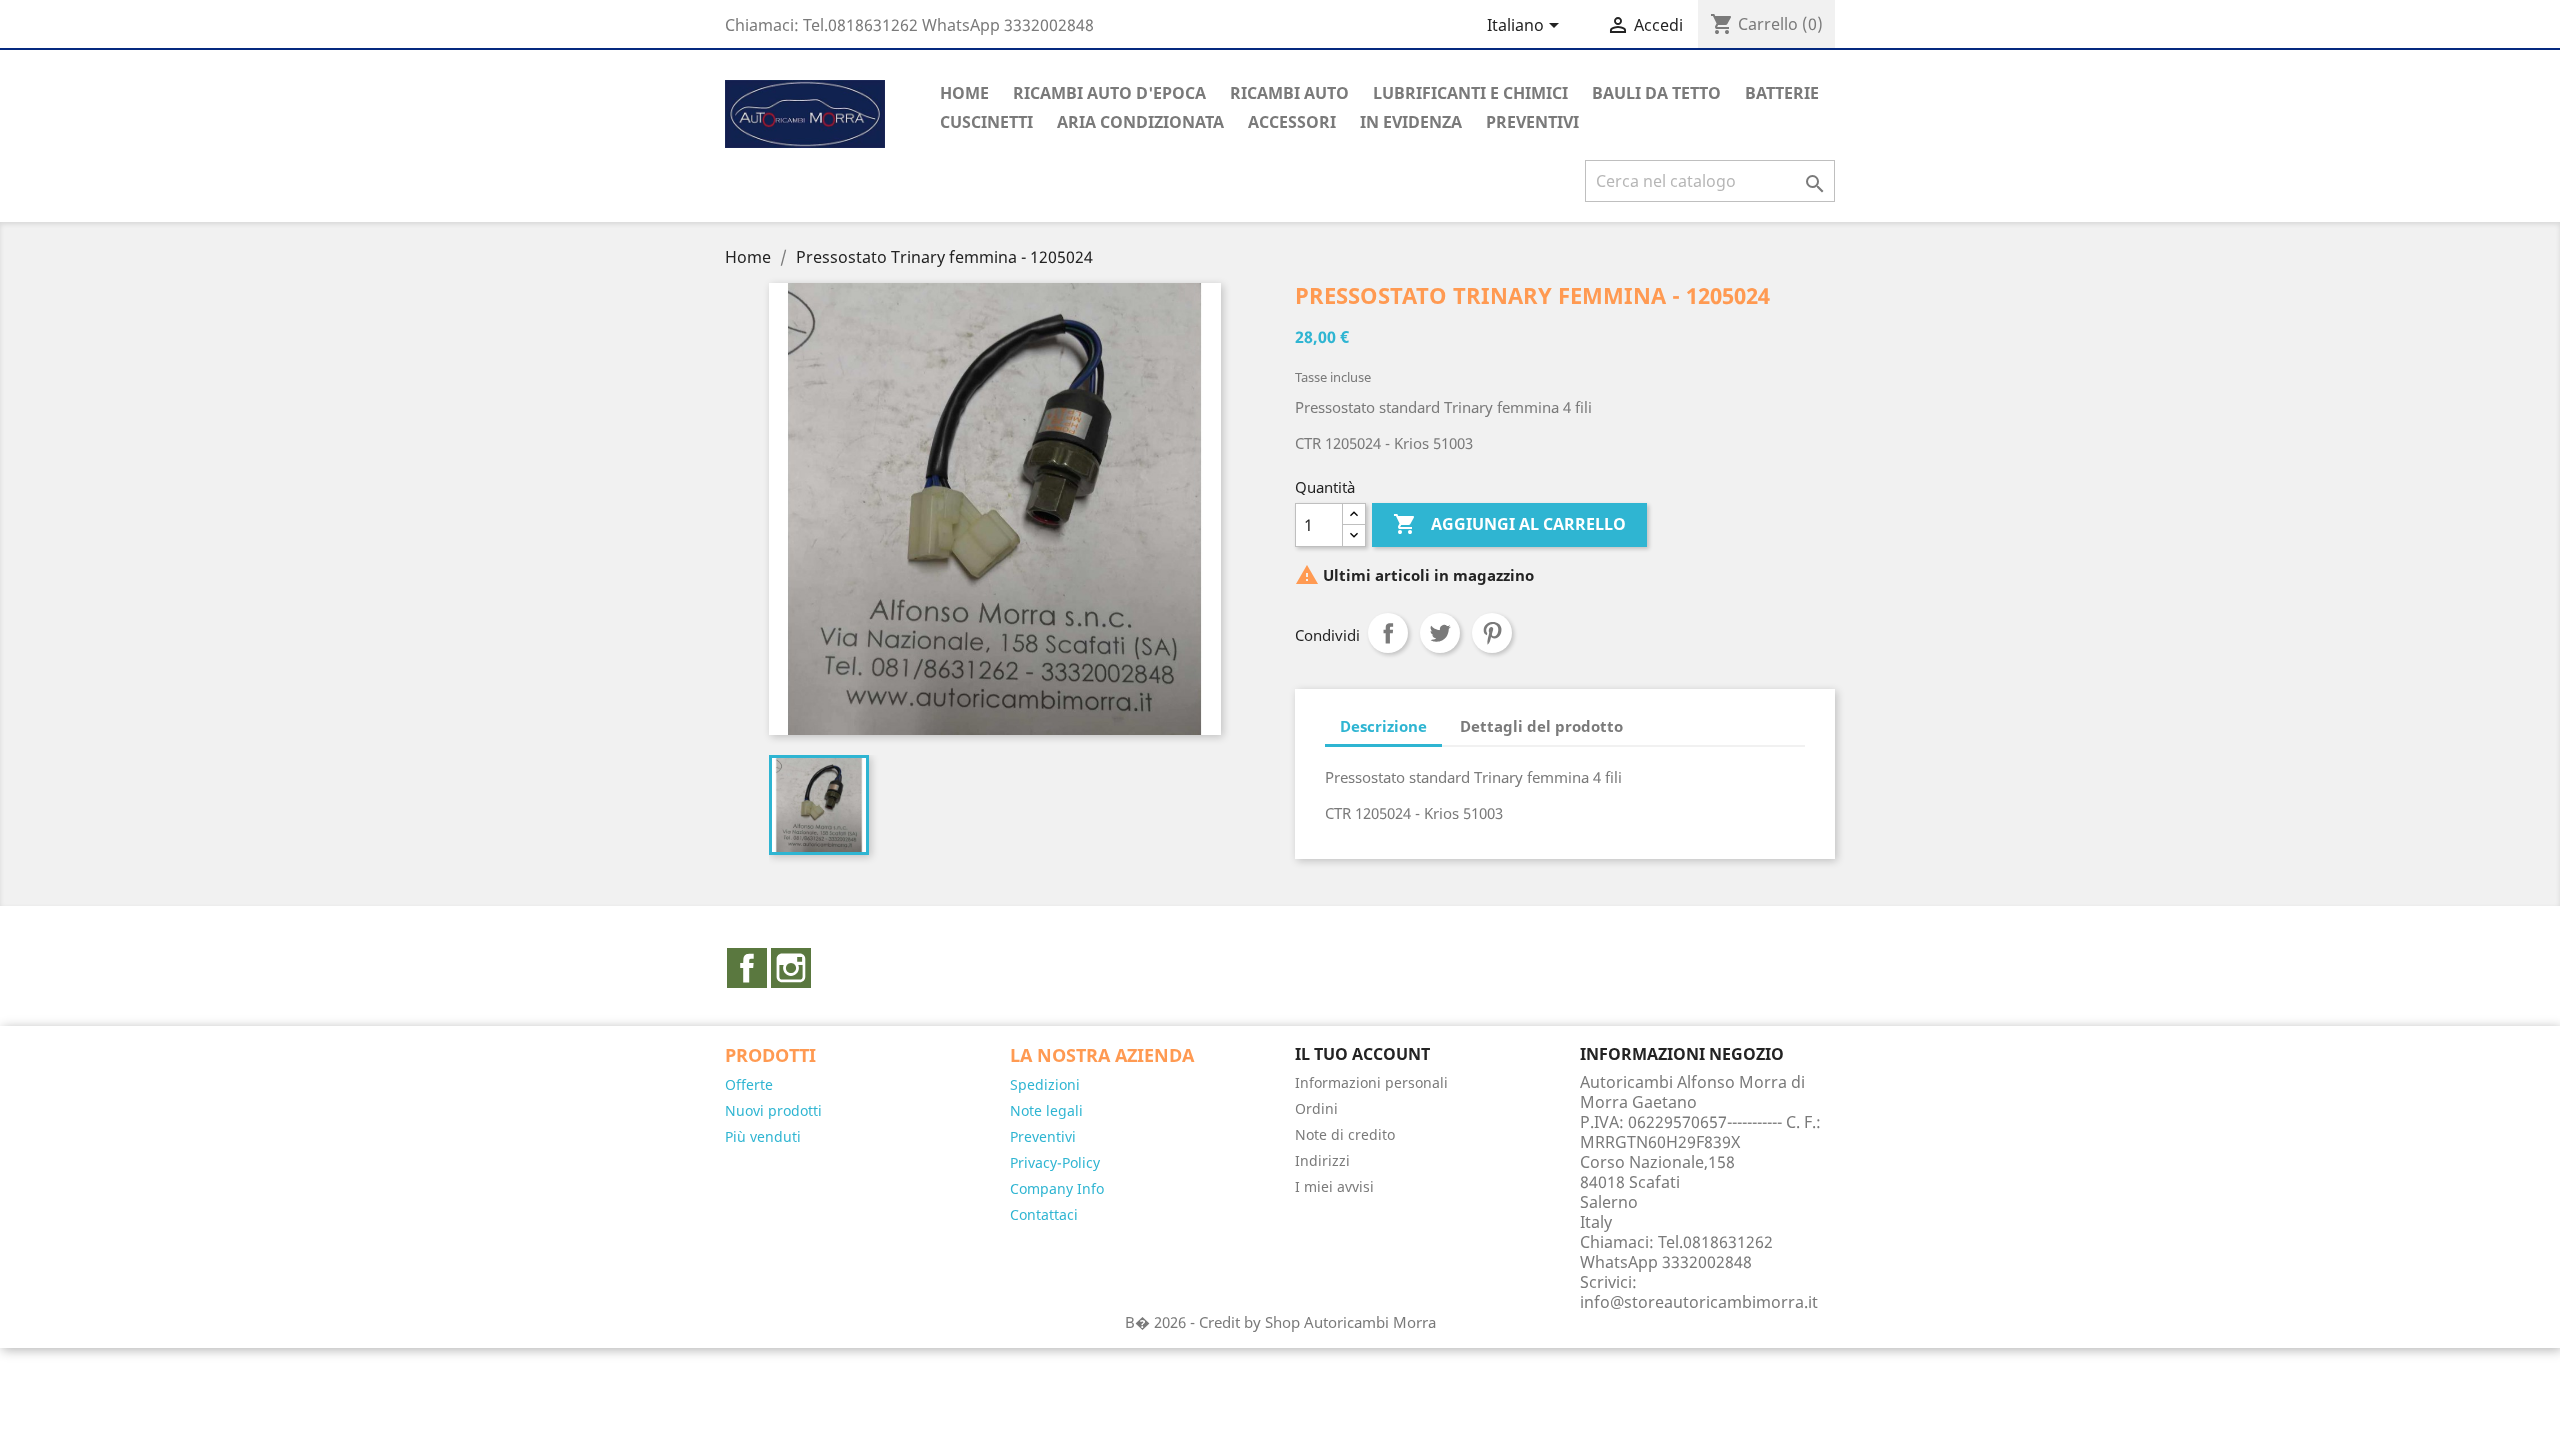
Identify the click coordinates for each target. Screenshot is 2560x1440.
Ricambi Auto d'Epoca (1109, 93)
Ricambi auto (1289, 93)
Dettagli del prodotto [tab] (1541, 726)
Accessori (1292, 122)
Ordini (1316, 1108)
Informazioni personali (1371, 1082)
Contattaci (1044, 1214)
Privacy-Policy (1055, 1162)
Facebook (747, 968)
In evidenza (1411, 122)
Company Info (1057, 1188)
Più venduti (763, 1136)
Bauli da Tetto (1656, 93)
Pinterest (1492, 633)
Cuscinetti (986, 122)
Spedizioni (1045, 1084)
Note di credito (1345, 1134)
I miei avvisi (1334, 1186)
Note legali (1046, 1110)
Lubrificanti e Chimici (1470, 93)
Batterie (1782, 93)
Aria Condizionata (1140, 122)
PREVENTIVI (1532, 122)
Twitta (1440, 633)
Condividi (1388, 633)
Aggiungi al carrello (1509, 524)
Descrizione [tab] (1383, 726)
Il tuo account (1362, 1054)
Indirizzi (1322, 1160)
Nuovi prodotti (773, 1110)
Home (964, 93)
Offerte (749, 1084)
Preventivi (1043, 1136)
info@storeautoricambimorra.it (1699, 1302)
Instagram (791, 968)
